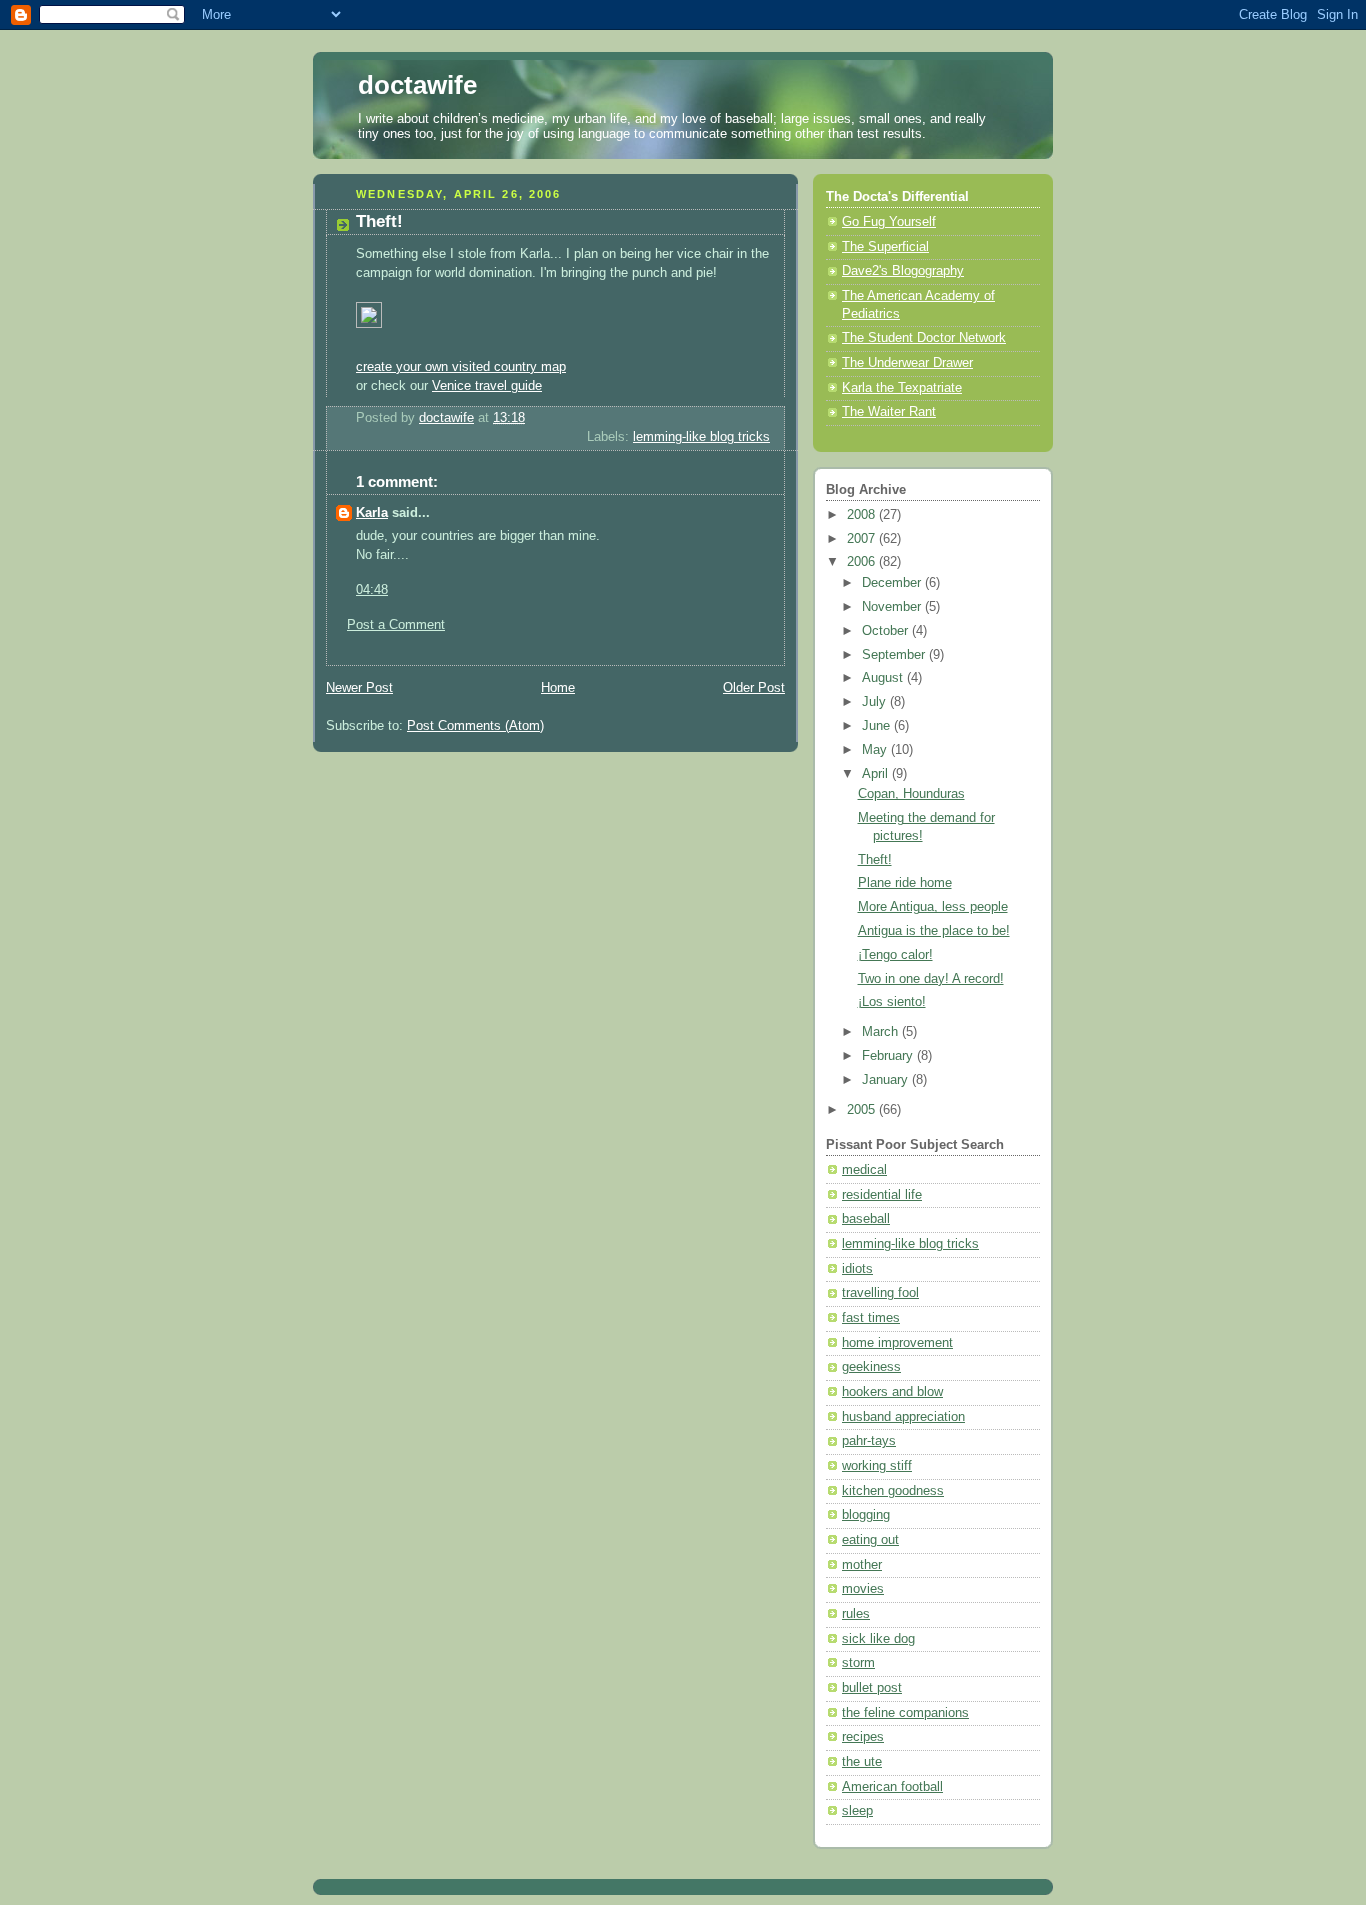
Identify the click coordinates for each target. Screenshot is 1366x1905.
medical (864, 1170)
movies (863, 1589)
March (882, 1032)
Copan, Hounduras (911, 794)
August (884, 678)
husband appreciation (903, 1417)
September (895, 655)
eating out (870, 1540)
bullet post (872, 1688)
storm (858, 1663)
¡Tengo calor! (895, 955)
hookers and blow (892, 1392)
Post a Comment (396, 625)
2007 (863, 539)
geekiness (871, 1367)
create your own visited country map (461, 367)
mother (862, 1565)
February (889, 1056)
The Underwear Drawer (907, 363)
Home (558, 688)
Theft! (875, 860)
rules (856, 1614)
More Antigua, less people (933, 907)
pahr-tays (869, 1441)
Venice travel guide (487, 386)
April (877, 774)
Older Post (754, 688)
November (893, 607)
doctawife (417, 85)
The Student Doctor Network (924, 338)
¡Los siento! (892, 1002)
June (878, 726)
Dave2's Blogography (903, 271)
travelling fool (880, 1293)
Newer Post (359, 688)
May (876, 750)
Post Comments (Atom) (475, 726)
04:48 (372, 590)
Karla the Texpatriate (902, 388)
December (893, 583)
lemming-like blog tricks (701, 437)
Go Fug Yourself (889, 222)
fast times (871, 1318)
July (876, 702)
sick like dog (878, 1639)
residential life (882, 1195)
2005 (863, 1110)
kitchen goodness (893, 1491)
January (887, 1080)
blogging (866, 1515)
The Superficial (885, 247)
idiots (857, 1269)
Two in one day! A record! (931, 979)
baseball (866, 1219)
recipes (863, 1737)
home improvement (897, 1343)
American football (892, 1787)
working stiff (877, 1466)
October (887, 631)
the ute (862, 1762)
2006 (863, 562)
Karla (372, 513)
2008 (863, 515)
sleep (857, 1811)
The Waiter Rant (889, 412)
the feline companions (905, 1713)
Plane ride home (905, 883)
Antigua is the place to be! (934, 931)
